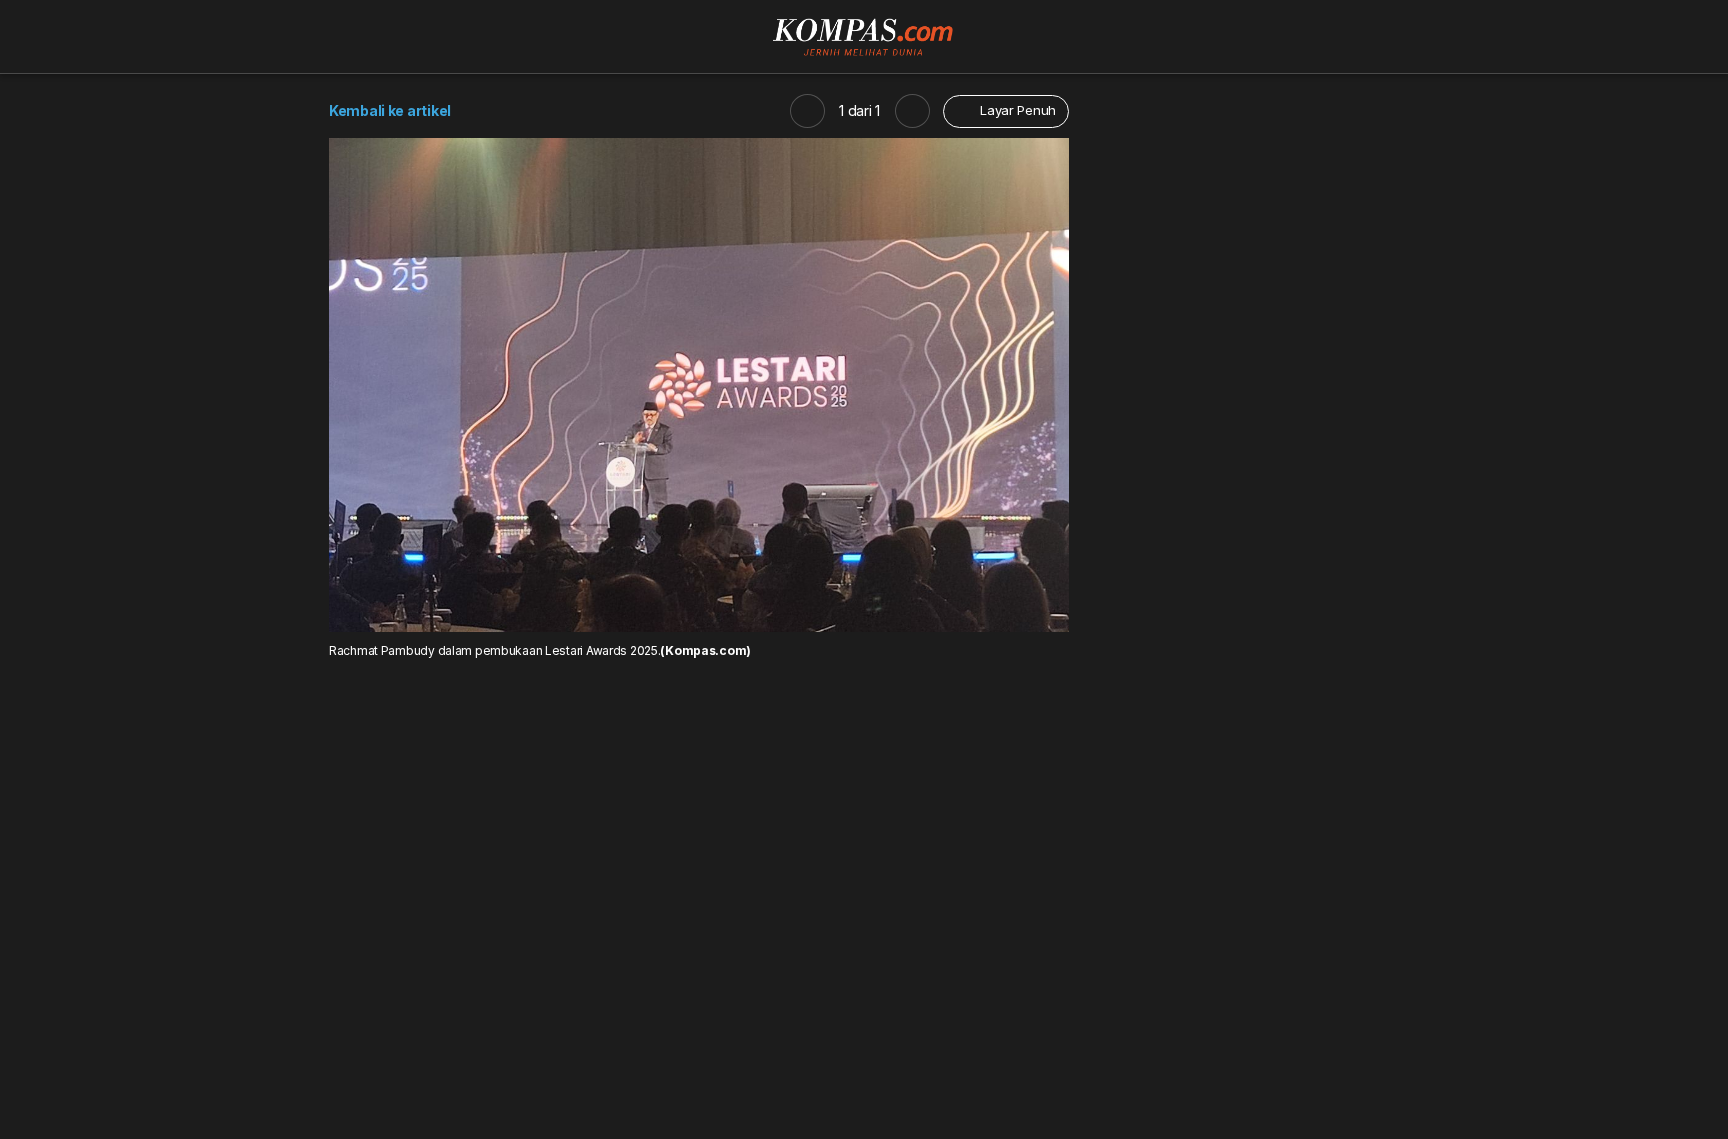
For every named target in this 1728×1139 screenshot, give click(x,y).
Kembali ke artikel (390, 110)
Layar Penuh (1016, 110)
